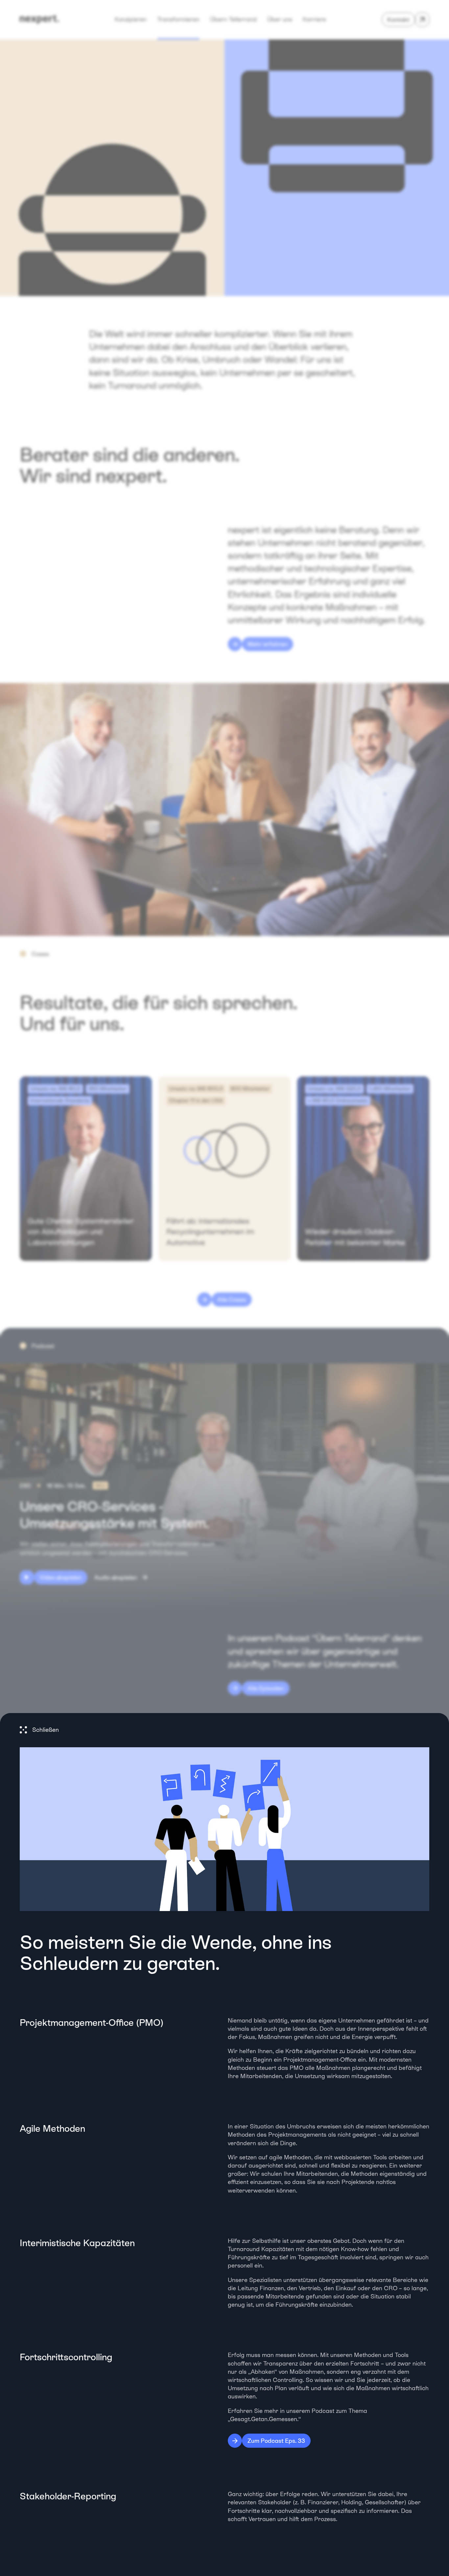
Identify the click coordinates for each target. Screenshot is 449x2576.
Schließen (46, 1730)
